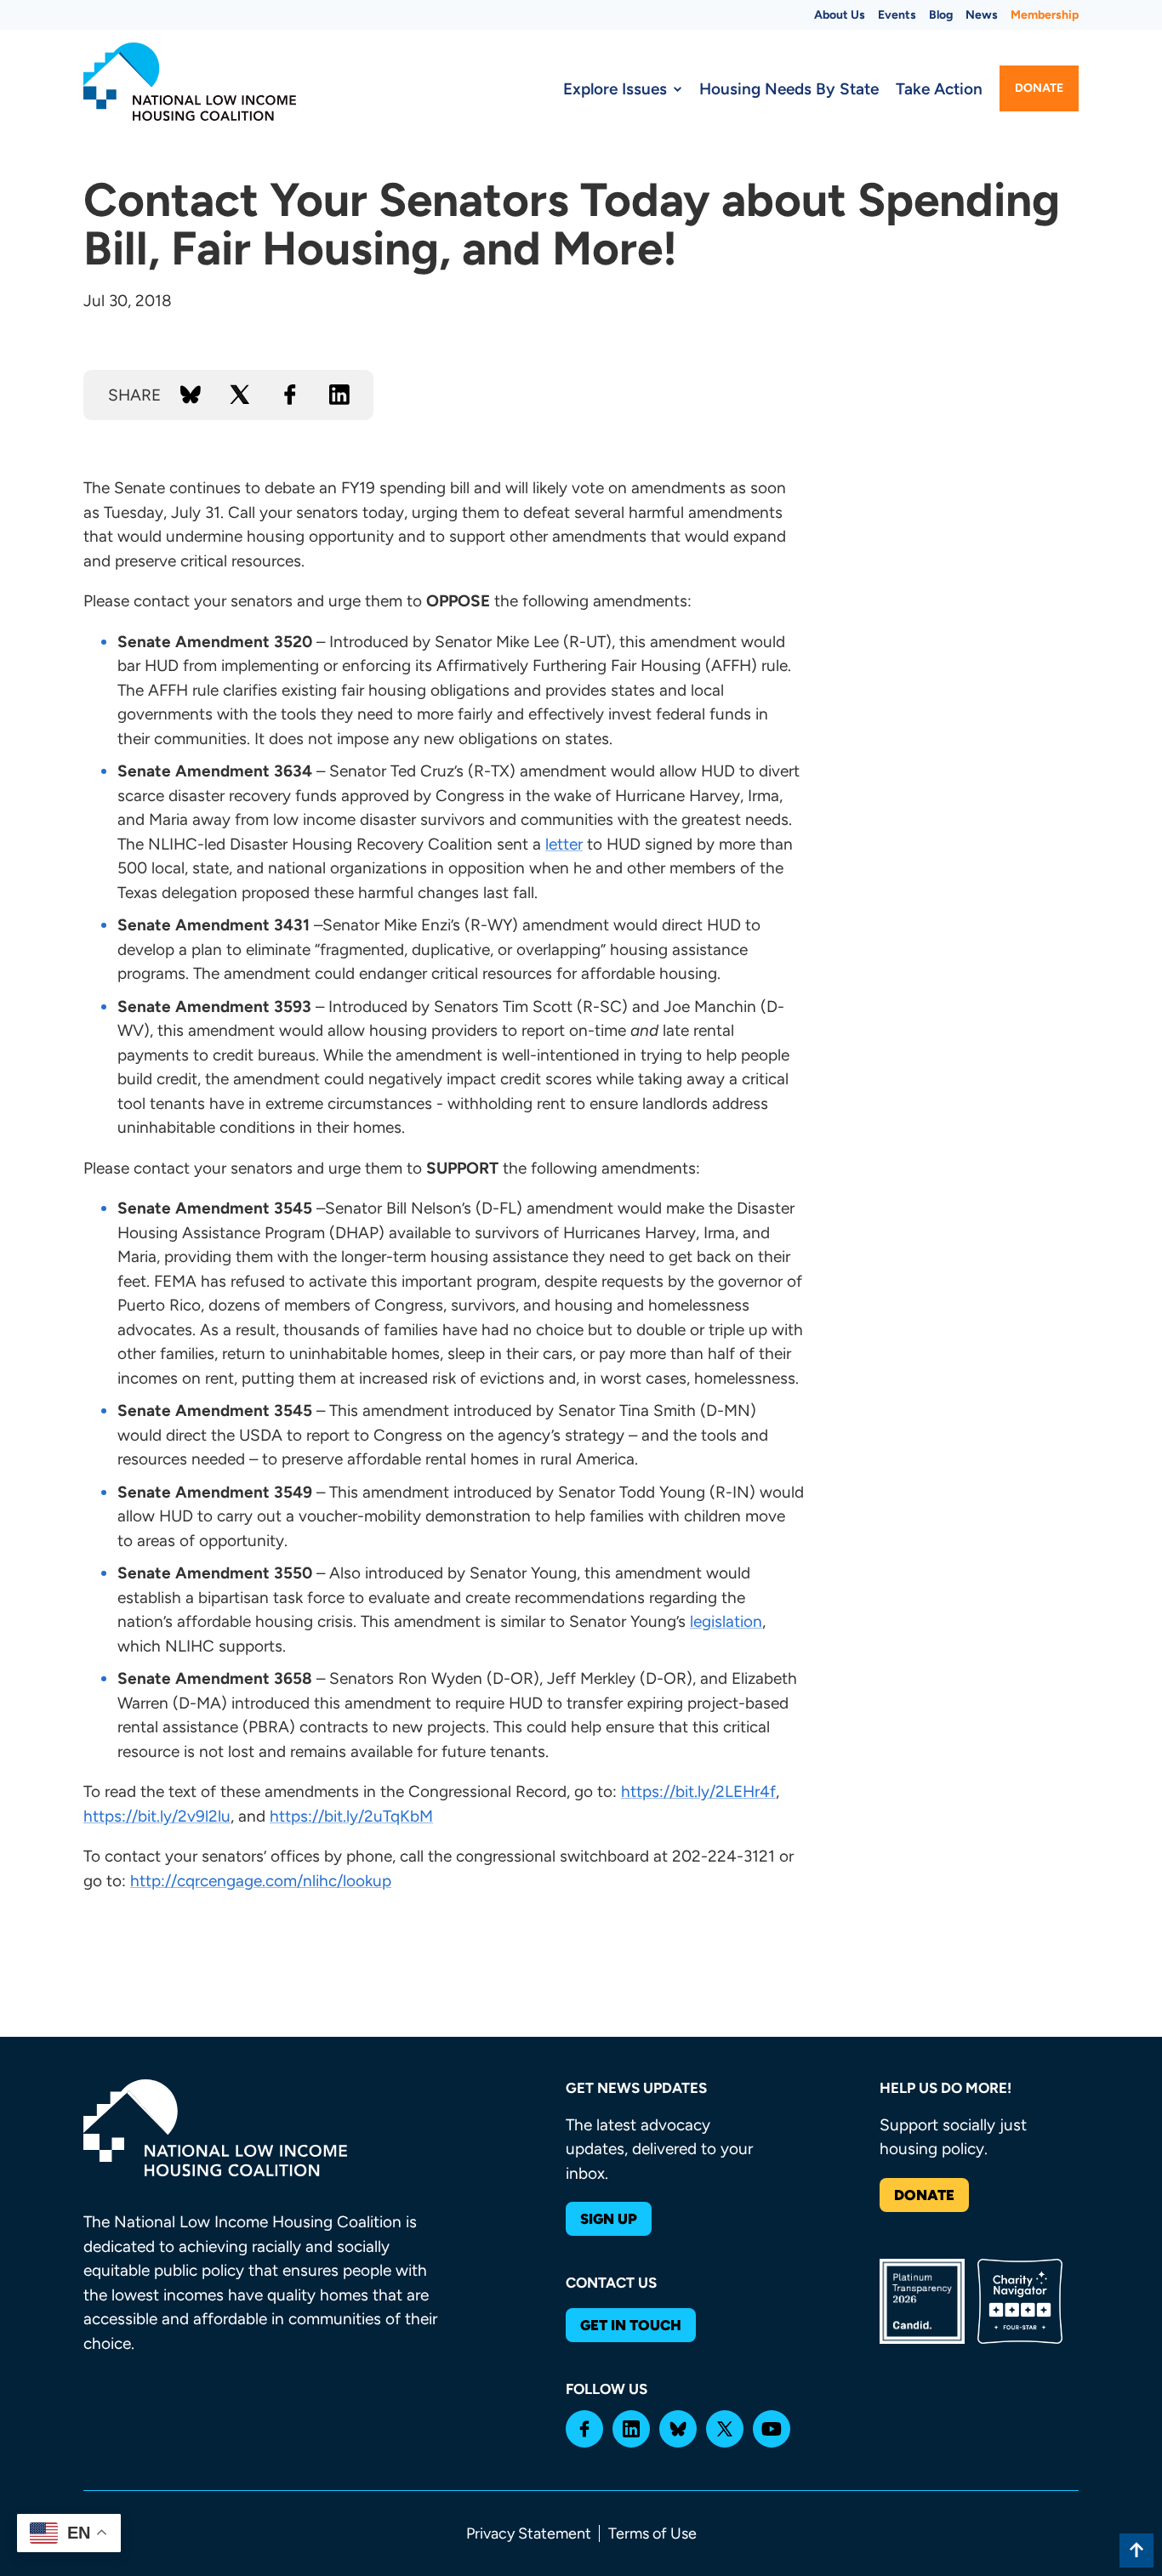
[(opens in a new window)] (584, 2429)
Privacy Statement (529, 2533)
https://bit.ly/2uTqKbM (351, 1816)
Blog (941, 15)
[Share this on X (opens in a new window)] (240, 395)
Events (897, 15)
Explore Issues (615, 89)
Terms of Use (652, 2533)
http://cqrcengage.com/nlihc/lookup (261, 1881)
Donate (1039, 88)
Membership (1045, 15)
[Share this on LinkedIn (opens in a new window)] (339, 395)
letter (564, 844)
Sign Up (609, 2219)
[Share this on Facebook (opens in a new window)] (290, 395)
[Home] (190, 82)
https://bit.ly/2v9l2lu (157, 1816)
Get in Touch (631, 2325)
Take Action (939, 89)
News (982, 15)
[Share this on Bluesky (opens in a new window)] (191, 395)
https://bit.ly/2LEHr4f (698, 1791)
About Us (840, 15)
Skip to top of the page (1136, 2550)
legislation (726, 1621)
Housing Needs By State (789, 89)
